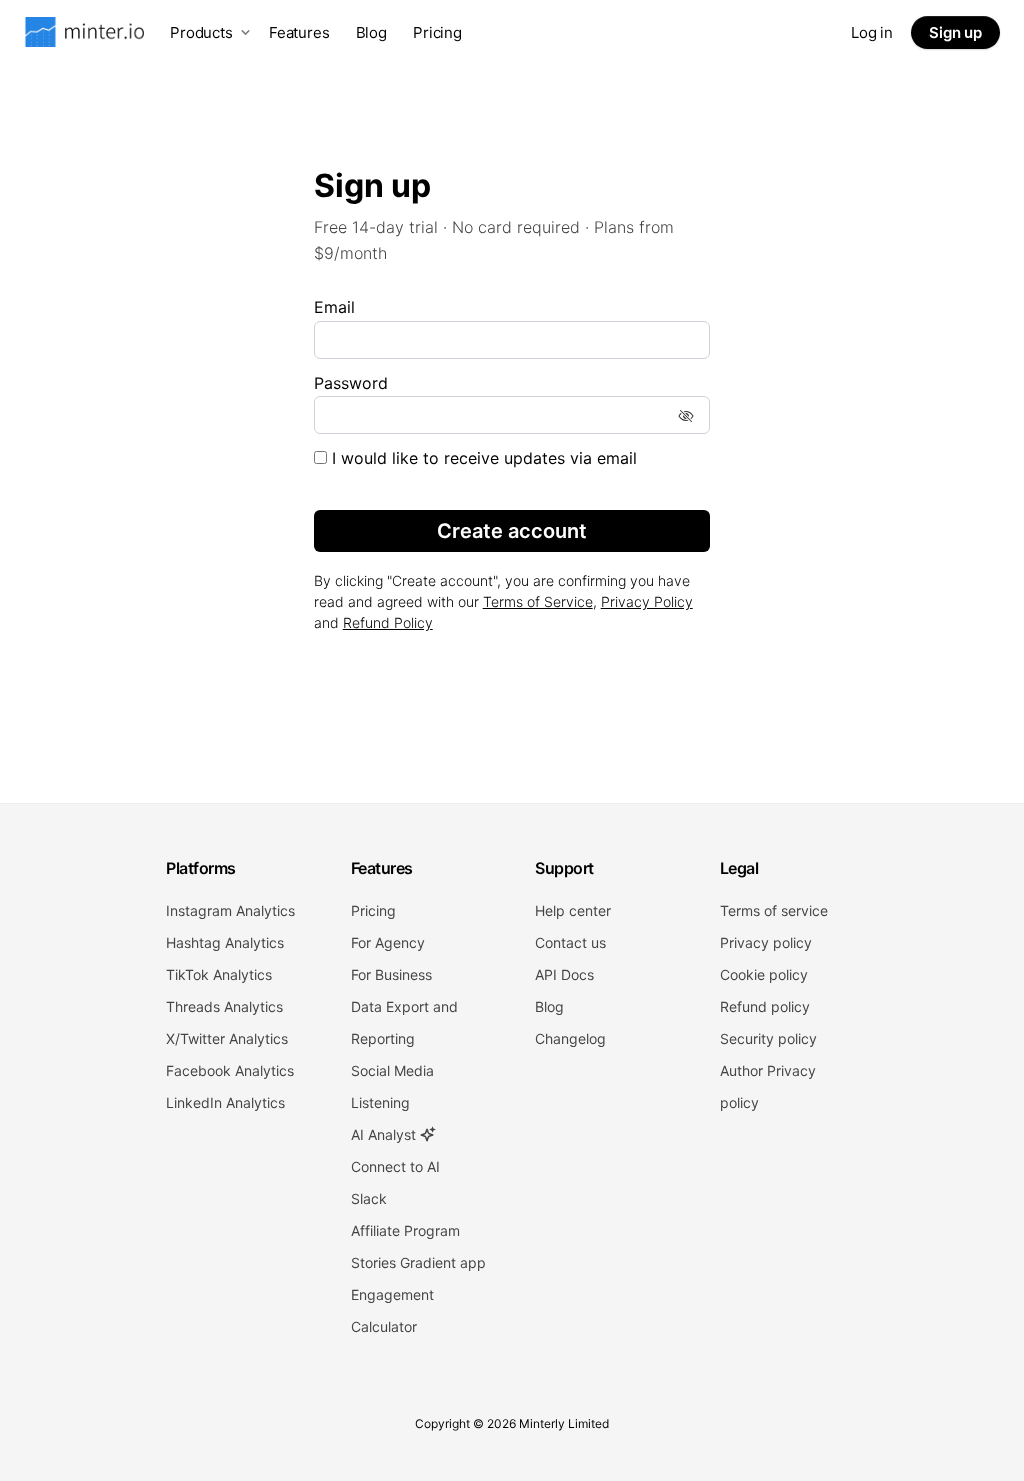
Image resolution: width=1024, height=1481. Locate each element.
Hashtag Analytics (225, 942)
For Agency (388, 942)
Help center (573, 910)
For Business (391, 974)
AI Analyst (385, 1134)
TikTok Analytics (219, 974)
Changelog (570, 1038)
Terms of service (774, 910)
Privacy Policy (647, 601)
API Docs (564, 974)
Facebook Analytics (230, 1070)
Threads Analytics (224, 1006)
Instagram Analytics (230, 910)
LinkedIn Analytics (225, 1102)
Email (334, 307)
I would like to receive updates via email (482, 458)
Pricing (437, 32)
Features (299, 32)
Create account (512, 531)
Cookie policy (764, 974)
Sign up (955, 32)
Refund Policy (388, 622)
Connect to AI (395, 1166)
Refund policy (765, 1006)
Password (351, 383)
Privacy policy (766, 942)
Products (201, 32)
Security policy (768, 1038)
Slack (369, 1198)
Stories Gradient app (418, 1262)
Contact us (570, 942)
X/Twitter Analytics (227, 1038)
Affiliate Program (405, 1230)
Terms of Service (538, 601)
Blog (371, 32)
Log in (872, 32)
